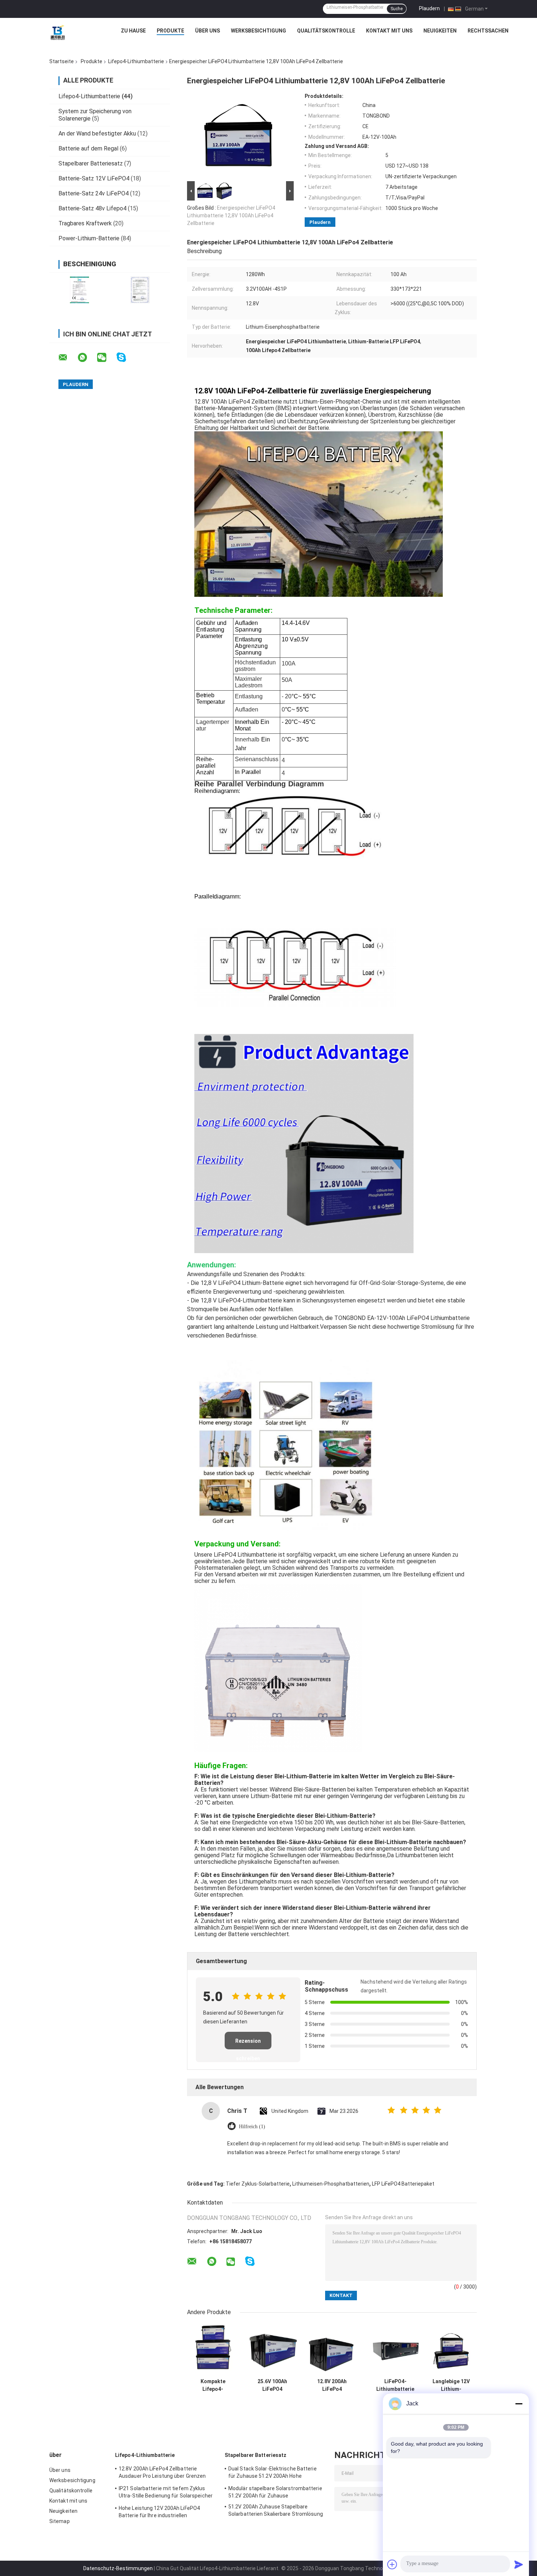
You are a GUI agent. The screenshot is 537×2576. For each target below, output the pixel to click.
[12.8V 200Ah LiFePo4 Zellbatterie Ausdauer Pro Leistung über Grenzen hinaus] (332, 2349)
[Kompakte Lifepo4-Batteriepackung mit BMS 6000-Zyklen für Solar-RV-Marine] (213, 2349)
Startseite (62, 61)
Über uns (207, 31)
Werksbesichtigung (258, 31)
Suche (397, 9)
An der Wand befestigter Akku (97, 133)
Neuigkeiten (440, 31)
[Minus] (519, 2404)
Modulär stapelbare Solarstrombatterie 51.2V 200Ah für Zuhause (275, 2492)
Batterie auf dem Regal (88, 148)
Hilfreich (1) (252, 2127)
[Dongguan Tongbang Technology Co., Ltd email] (68, 358)
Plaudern (429, 8)
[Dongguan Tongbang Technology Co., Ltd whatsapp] (87, 358)
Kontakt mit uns (389, 31)
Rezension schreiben (248, 2044)
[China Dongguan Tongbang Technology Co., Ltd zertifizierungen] (79, 290)
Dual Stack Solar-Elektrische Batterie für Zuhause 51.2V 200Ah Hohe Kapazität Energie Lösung (273, 2473)
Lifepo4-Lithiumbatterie (136, 61)
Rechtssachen (488, 31)
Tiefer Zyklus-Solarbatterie (258, 2184)
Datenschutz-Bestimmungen (118, 2568)
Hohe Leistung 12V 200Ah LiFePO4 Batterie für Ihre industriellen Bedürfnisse (159, 2513)
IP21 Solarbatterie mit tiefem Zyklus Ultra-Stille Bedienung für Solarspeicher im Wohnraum (166, 2493)
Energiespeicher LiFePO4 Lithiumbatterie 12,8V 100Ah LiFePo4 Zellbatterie (231, 215)
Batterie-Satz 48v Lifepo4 (92, 208)
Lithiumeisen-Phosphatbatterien (331, 2184)
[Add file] (392, 2564)
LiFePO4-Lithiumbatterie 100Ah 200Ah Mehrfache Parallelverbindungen (395, 2385)
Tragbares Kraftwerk (85, 223)
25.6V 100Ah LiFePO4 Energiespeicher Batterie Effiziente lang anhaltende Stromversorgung (273, 2385)
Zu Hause (133, 31)
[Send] (519, 2564)
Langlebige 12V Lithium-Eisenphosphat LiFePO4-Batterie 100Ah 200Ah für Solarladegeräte (451, 2385)
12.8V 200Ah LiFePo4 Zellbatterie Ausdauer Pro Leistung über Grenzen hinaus (332, 2385)
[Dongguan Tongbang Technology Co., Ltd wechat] (106, 358)
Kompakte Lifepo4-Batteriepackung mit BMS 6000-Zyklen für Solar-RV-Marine (213, 2385)
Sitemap (60, 2521)
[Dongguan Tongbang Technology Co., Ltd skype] (126, 357)
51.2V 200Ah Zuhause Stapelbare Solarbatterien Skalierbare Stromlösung (276, 2510)
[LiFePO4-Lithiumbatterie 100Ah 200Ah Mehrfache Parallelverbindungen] (395, 2349)
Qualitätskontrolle (326, 31)
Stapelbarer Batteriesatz (91, 163)
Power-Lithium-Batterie (89, 238)
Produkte (170, 31)
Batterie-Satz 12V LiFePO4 (94, 178)
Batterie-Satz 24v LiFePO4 (94, 193)
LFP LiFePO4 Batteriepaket (403, 2184)
